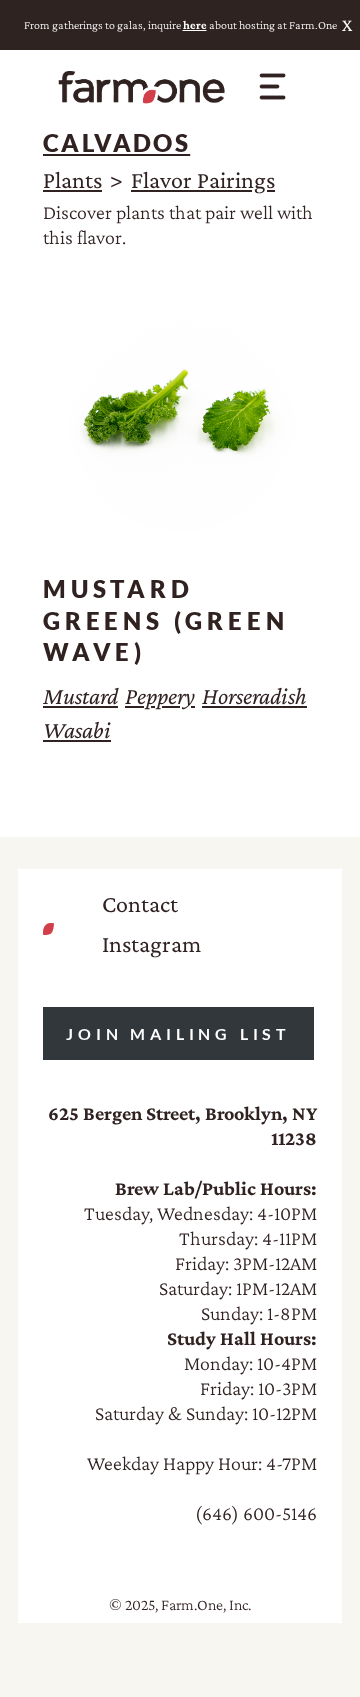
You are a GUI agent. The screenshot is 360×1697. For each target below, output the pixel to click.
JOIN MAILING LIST (178, 1033)
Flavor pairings (203, 179)
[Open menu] (272, 86)
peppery (160, 695)
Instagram (151, 943)
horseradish (254, 695)
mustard (80, 695)
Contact (140, 903)
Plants (72, 179)
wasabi (77, 729)
